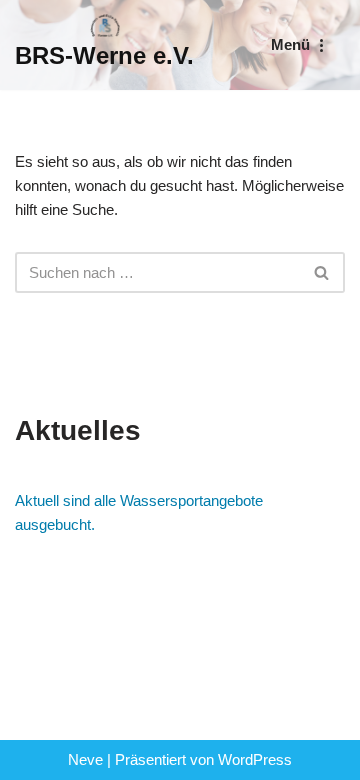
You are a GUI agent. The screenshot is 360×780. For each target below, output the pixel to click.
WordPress (255, 759)
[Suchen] (322, 272)
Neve (85, 759)
